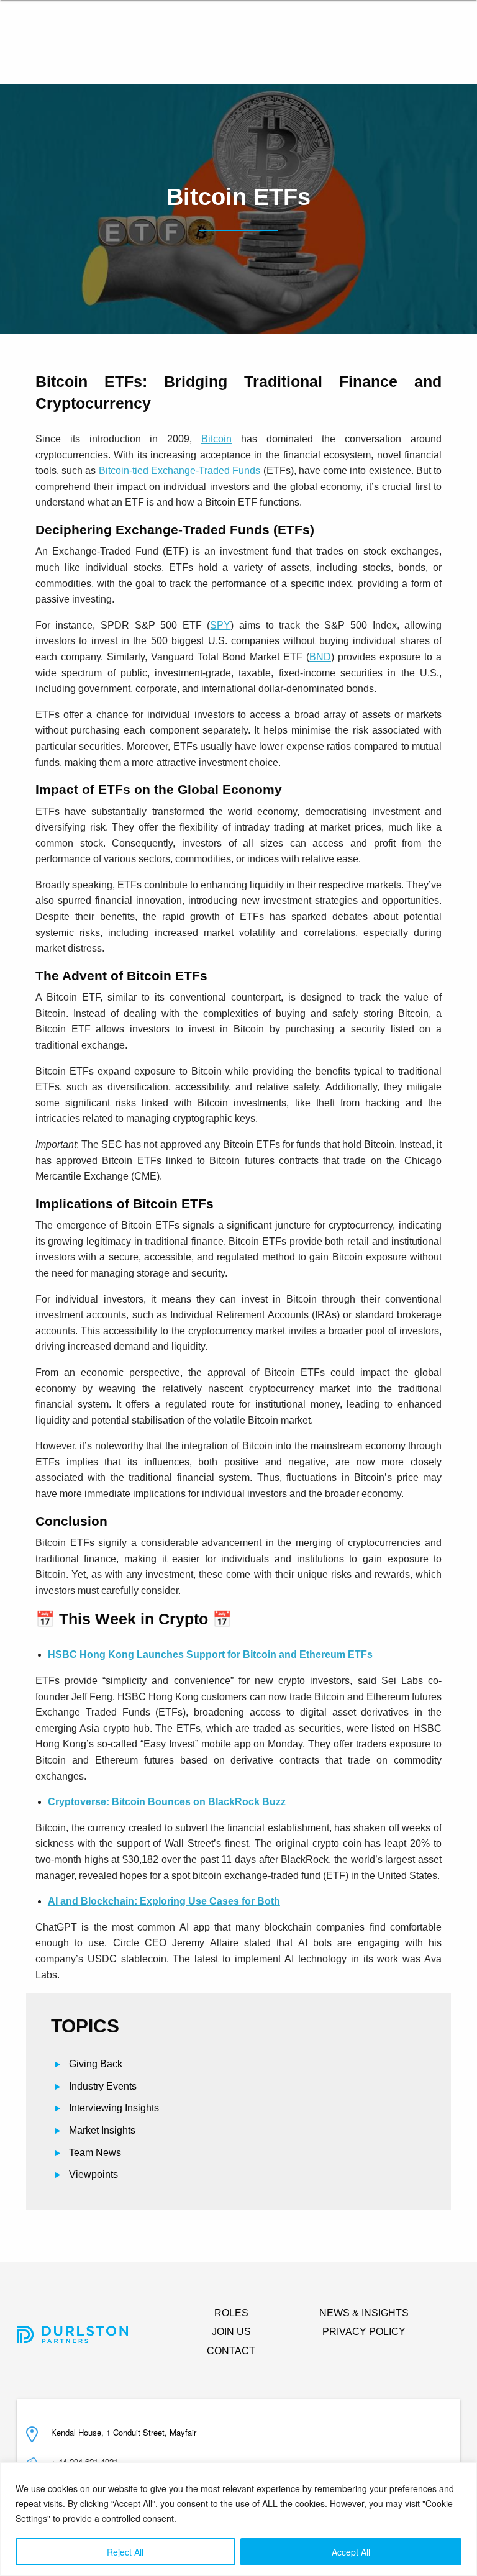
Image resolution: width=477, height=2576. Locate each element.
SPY (220, 625)
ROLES (231, 2313)
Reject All (125, 2552)
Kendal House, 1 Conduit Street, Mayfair (124, 2432)
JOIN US (231, 2332)
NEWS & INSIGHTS (364, 2313)
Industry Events (103, 2086)
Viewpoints (93, 2174)
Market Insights (102, 2130)
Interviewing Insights (114, 2108)
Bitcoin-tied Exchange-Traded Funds (180, 471)
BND (320, 657)
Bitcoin (216, 439)
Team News (95, 2153)
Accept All (351, 2552)
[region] (238, 2519)
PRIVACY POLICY (364, 2332)
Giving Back (96, 2064)
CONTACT (231, 2351)
